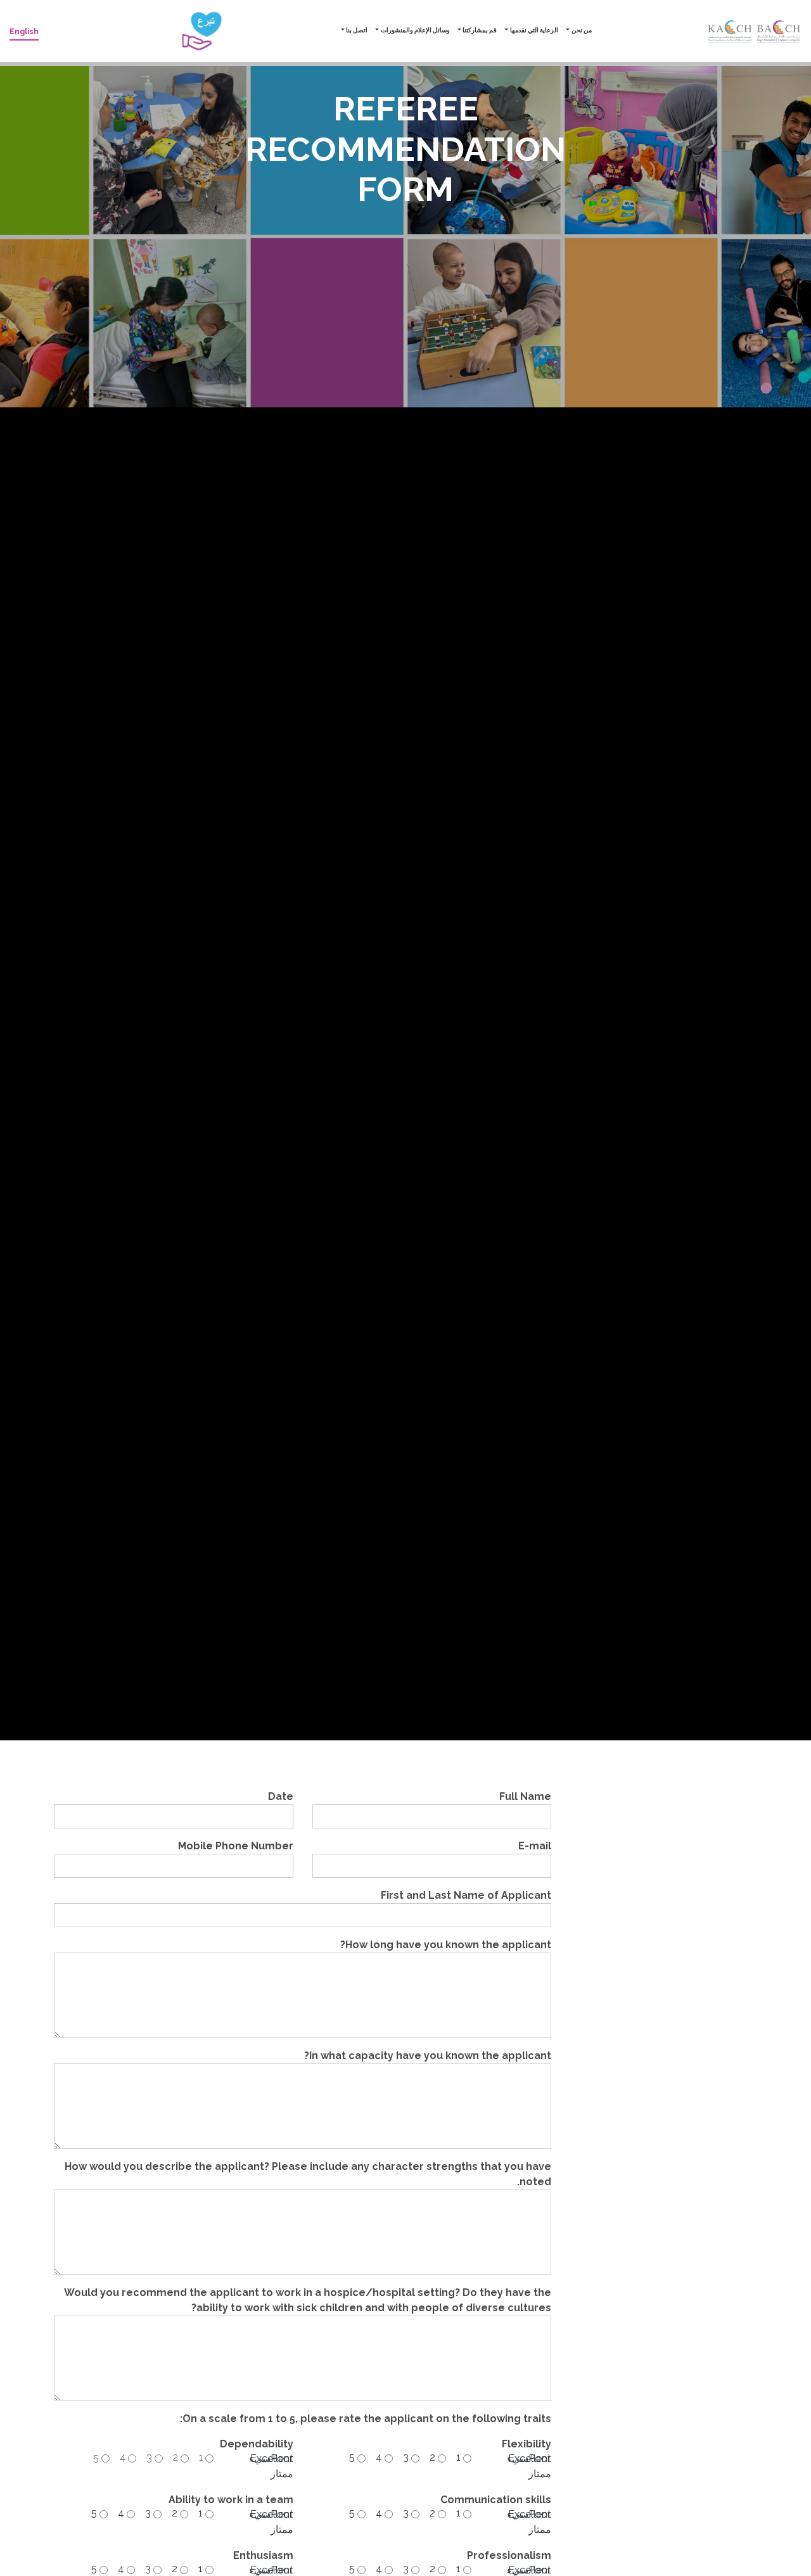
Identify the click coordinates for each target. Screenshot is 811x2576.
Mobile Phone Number (236, 1846)
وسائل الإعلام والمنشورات (415, 30)
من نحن (582, 30)
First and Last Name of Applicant (466, 1895)
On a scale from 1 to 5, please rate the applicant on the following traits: (366, 2419)
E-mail (535, 1846)
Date (281, 1796)
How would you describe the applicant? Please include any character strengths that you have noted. (308, 2174)
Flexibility (527, 2444)
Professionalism (509, 2555)
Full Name (525, 1796)
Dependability (257, 2444)
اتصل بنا (357, 30)
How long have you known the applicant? (446, 1945)
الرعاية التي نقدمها (534, 30)
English (24, 32)
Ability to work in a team (231, 2500)
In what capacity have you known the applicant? (428, 2056)
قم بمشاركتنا (480, 30)
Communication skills (496, 2500)
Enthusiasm (263, 2555)
